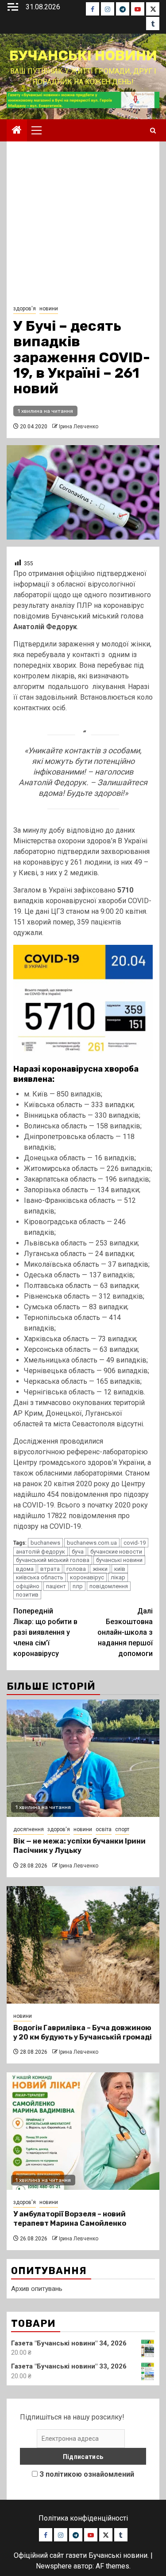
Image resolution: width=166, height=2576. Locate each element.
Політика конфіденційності (83, 2518)
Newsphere (54, 2566)
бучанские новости (116, 1552)
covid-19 (135, 1543)
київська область (40, 1577)
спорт (122, 1829)
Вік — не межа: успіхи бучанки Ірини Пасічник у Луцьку (79, 1846)
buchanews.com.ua (92, 1543)
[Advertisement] (83, 225)
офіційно (28, 1586)
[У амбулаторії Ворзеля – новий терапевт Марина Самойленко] (83, 2131)
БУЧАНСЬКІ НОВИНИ (83, 55)
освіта (104, 1829)
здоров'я (25, 309)
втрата (50, 1569)
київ (120, 1569)
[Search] (153, 131)
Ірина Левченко (79, 427)
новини (49, 309)
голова (76, 1569)
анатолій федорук (41, 1552)
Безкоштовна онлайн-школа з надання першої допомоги (125, 1632)
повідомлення (109, 1586)
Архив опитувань (37, 2289)
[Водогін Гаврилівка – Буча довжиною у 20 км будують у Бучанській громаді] (83, 1945)
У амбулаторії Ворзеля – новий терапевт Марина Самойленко (70, 2219)
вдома (25, 1569)
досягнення (29, 1829)
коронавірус (87, 1577)
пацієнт (56, 1586)
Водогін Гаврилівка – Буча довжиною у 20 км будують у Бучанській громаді (83, 2032)
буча (78, 1552)
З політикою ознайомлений (87, 2474)
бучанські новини (119, 1560)
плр (78, 1586)
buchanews (45, 1543)
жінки (100, 1569)
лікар (118, 1577)
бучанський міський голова (53, 1560)
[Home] (17, 131)
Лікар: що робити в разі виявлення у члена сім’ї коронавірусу (45, 1632)
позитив (27, 1595)
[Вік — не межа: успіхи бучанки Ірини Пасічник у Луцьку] (83, 1758)
